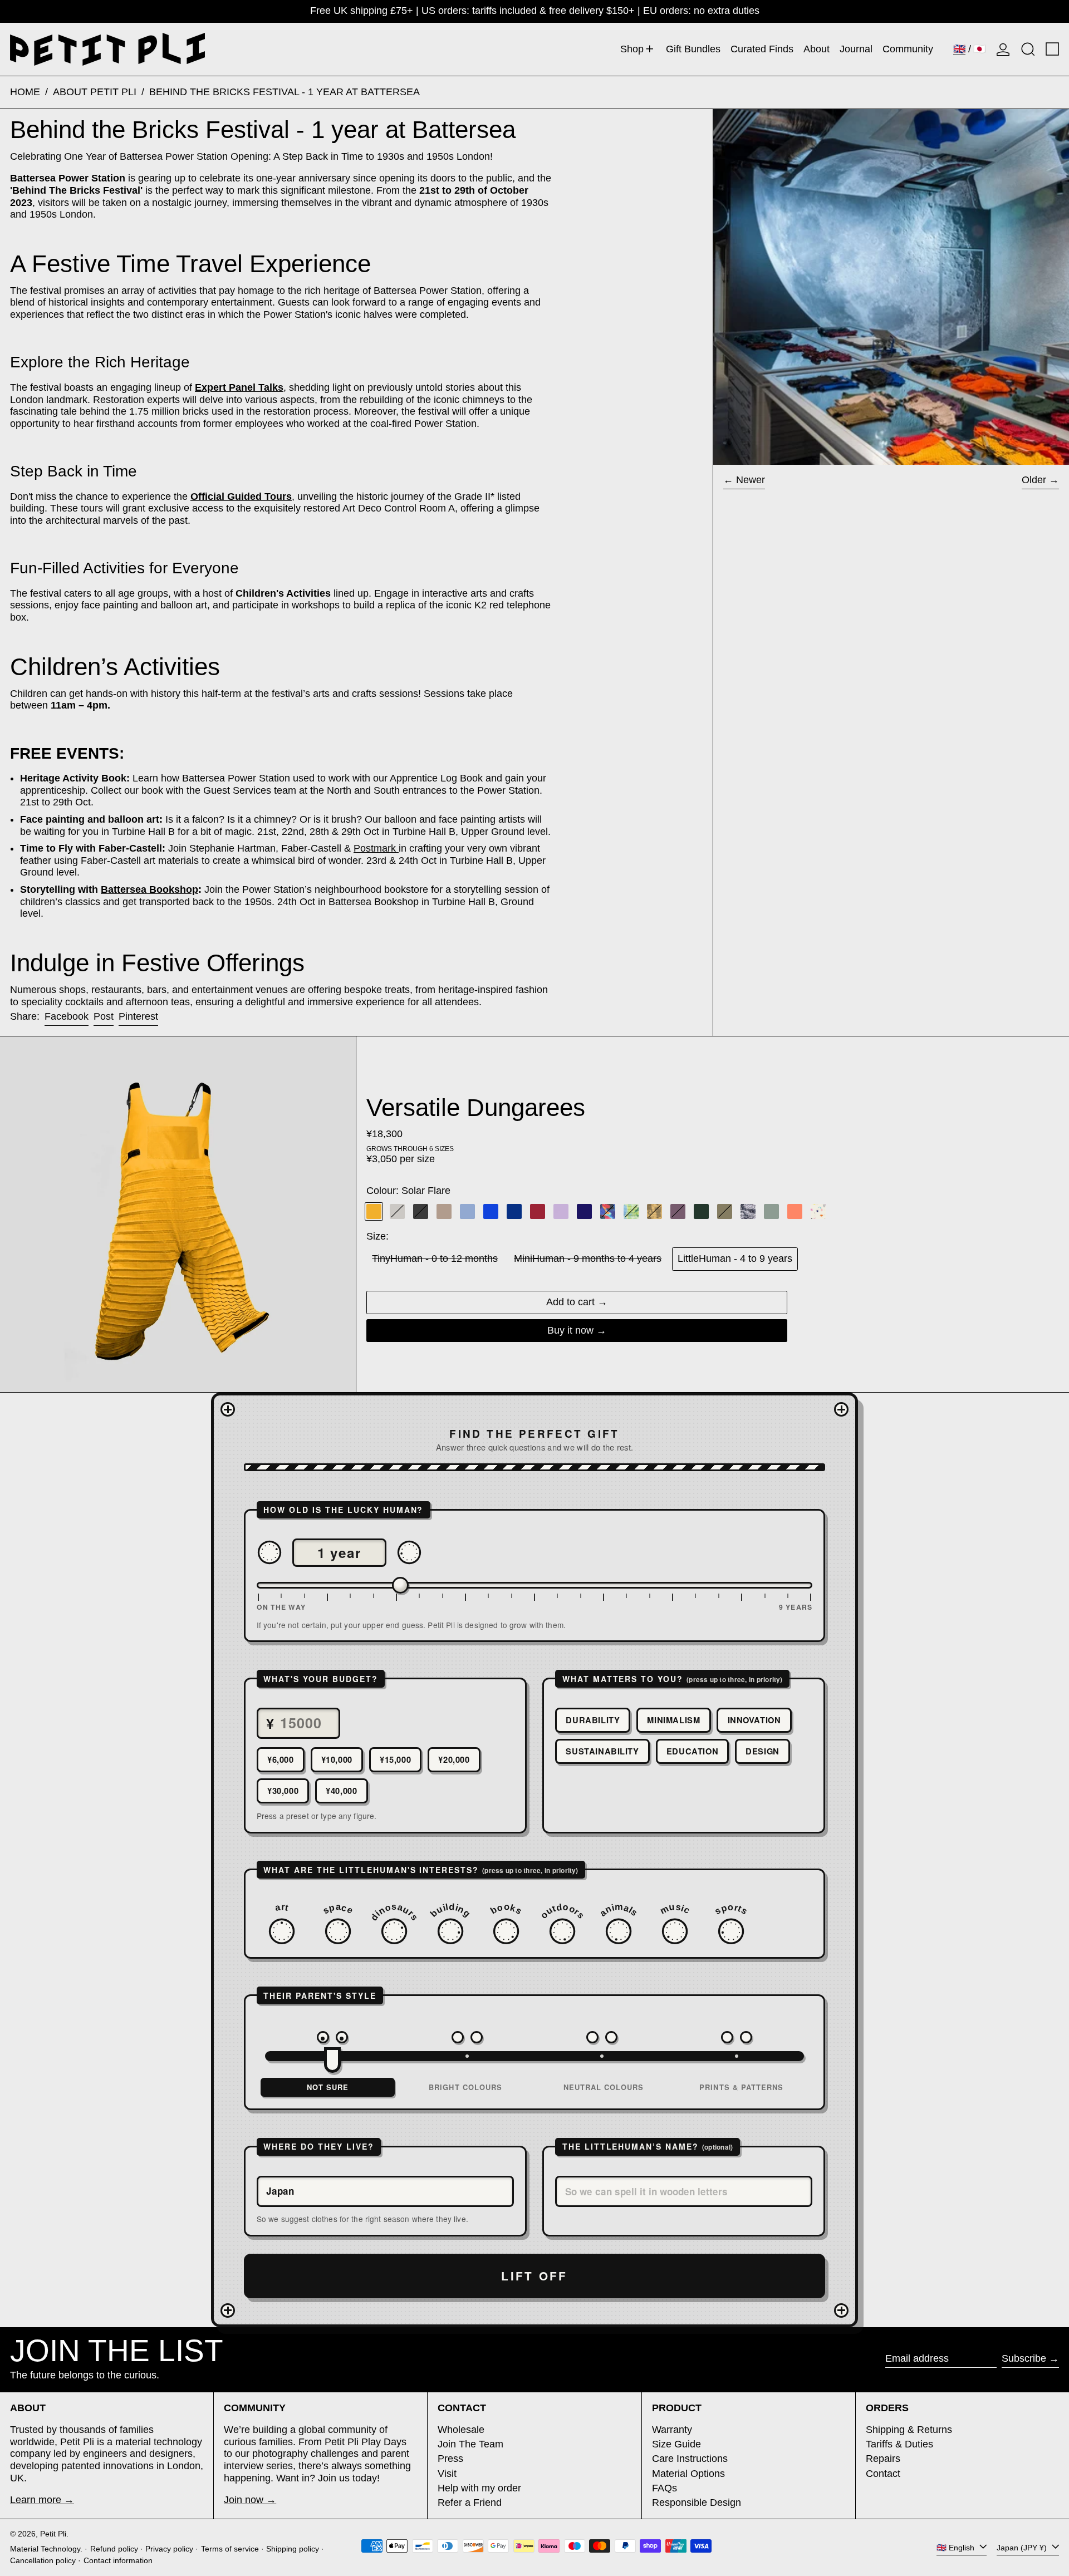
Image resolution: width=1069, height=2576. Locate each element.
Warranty (672, 2430)
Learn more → (42, 2500)
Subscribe (1024, 2358)
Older (1034, 480)
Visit (447, 2474)
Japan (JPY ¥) (1023, 2547)
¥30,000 (283, 1791)
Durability (593, 1720)
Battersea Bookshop (149, 889)
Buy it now (570, 1330)
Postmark (375, 848)
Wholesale (461, 2430)
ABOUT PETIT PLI (95, 92)
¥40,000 (341, 1791)
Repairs (883, 2459)
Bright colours (465, 2087)
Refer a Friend (470, 2503)
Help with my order (479, 2488)
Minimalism (673, 1720)
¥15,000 (395, 1759)
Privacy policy (169, 2549)
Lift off (534, 2276)
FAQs (665, 2488)
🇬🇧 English (957, 2547)
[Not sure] (332, 2037)
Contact (883, 2474)
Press (450, 2459)
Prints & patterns (741, 2087)
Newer (751, 480)
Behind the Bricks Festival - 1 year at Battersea (285, 92)
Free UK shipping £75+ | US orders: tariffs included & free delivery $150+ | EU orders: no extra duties (535, 11)
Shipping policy (293, 2549)
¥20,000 (454, 1759)
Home (25, 92)
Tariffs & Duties (899, 2444)
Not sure (328, 2087)
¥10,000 (337, 1759)
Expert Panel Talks (239, 387)
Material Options (688, 2474)
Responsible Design (697, 2503)
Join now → (250, 2500)
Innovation (754, 1720)
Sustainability (602, 1751)
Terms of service (230, 2549)
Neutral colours (604, 2087)
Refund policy (114, 2549)
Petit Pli (53, 2534)
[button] (1028, 49)
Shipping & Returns (909, 2430)
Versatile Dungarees (476, 1107)
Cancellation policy (43, 2560)
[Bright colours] (467, 2037)
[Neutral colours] (602, 2037)
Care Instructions (690, 2459)
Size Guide (676, 2444)
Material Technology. (46, 2549)
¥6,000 (281, 1759)
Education (692, 1751)
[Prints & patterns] (737, 2037)
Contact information (118, 2560)
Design (762, 1751)
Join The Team (470, 2444)
